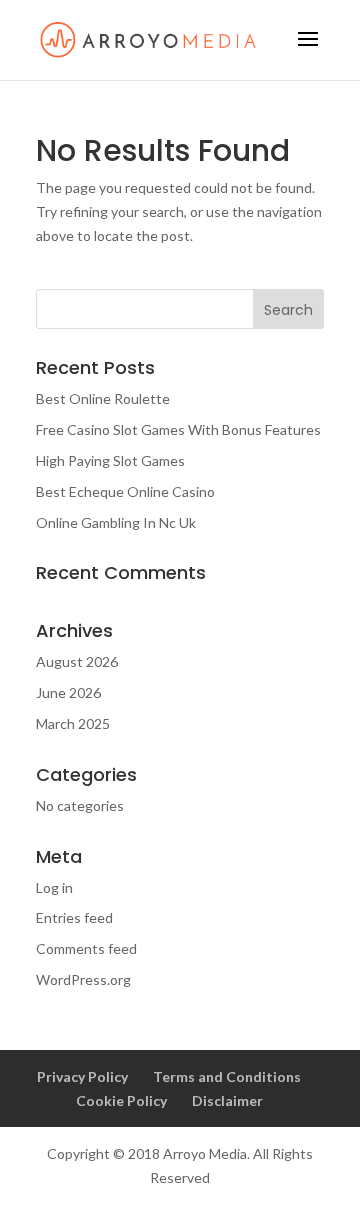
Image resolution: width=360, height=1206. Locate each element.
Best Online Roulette (103, 398)
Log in (54, 887)
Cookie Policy (121, 1100)
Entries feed (74, 917)
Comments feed (86, 948)
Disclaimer (227, 1100)
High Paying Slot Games (110, 460)
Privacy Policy (82, 1076)
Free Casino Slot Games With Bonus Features (178, 429)
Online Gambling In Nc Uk (116, 522)
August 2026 (77, 661)
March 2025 (73, 723)
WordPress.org (83, 979)
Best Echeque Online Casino (125, 491)
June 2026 (68, 692)
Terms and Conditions (227, 1076)
